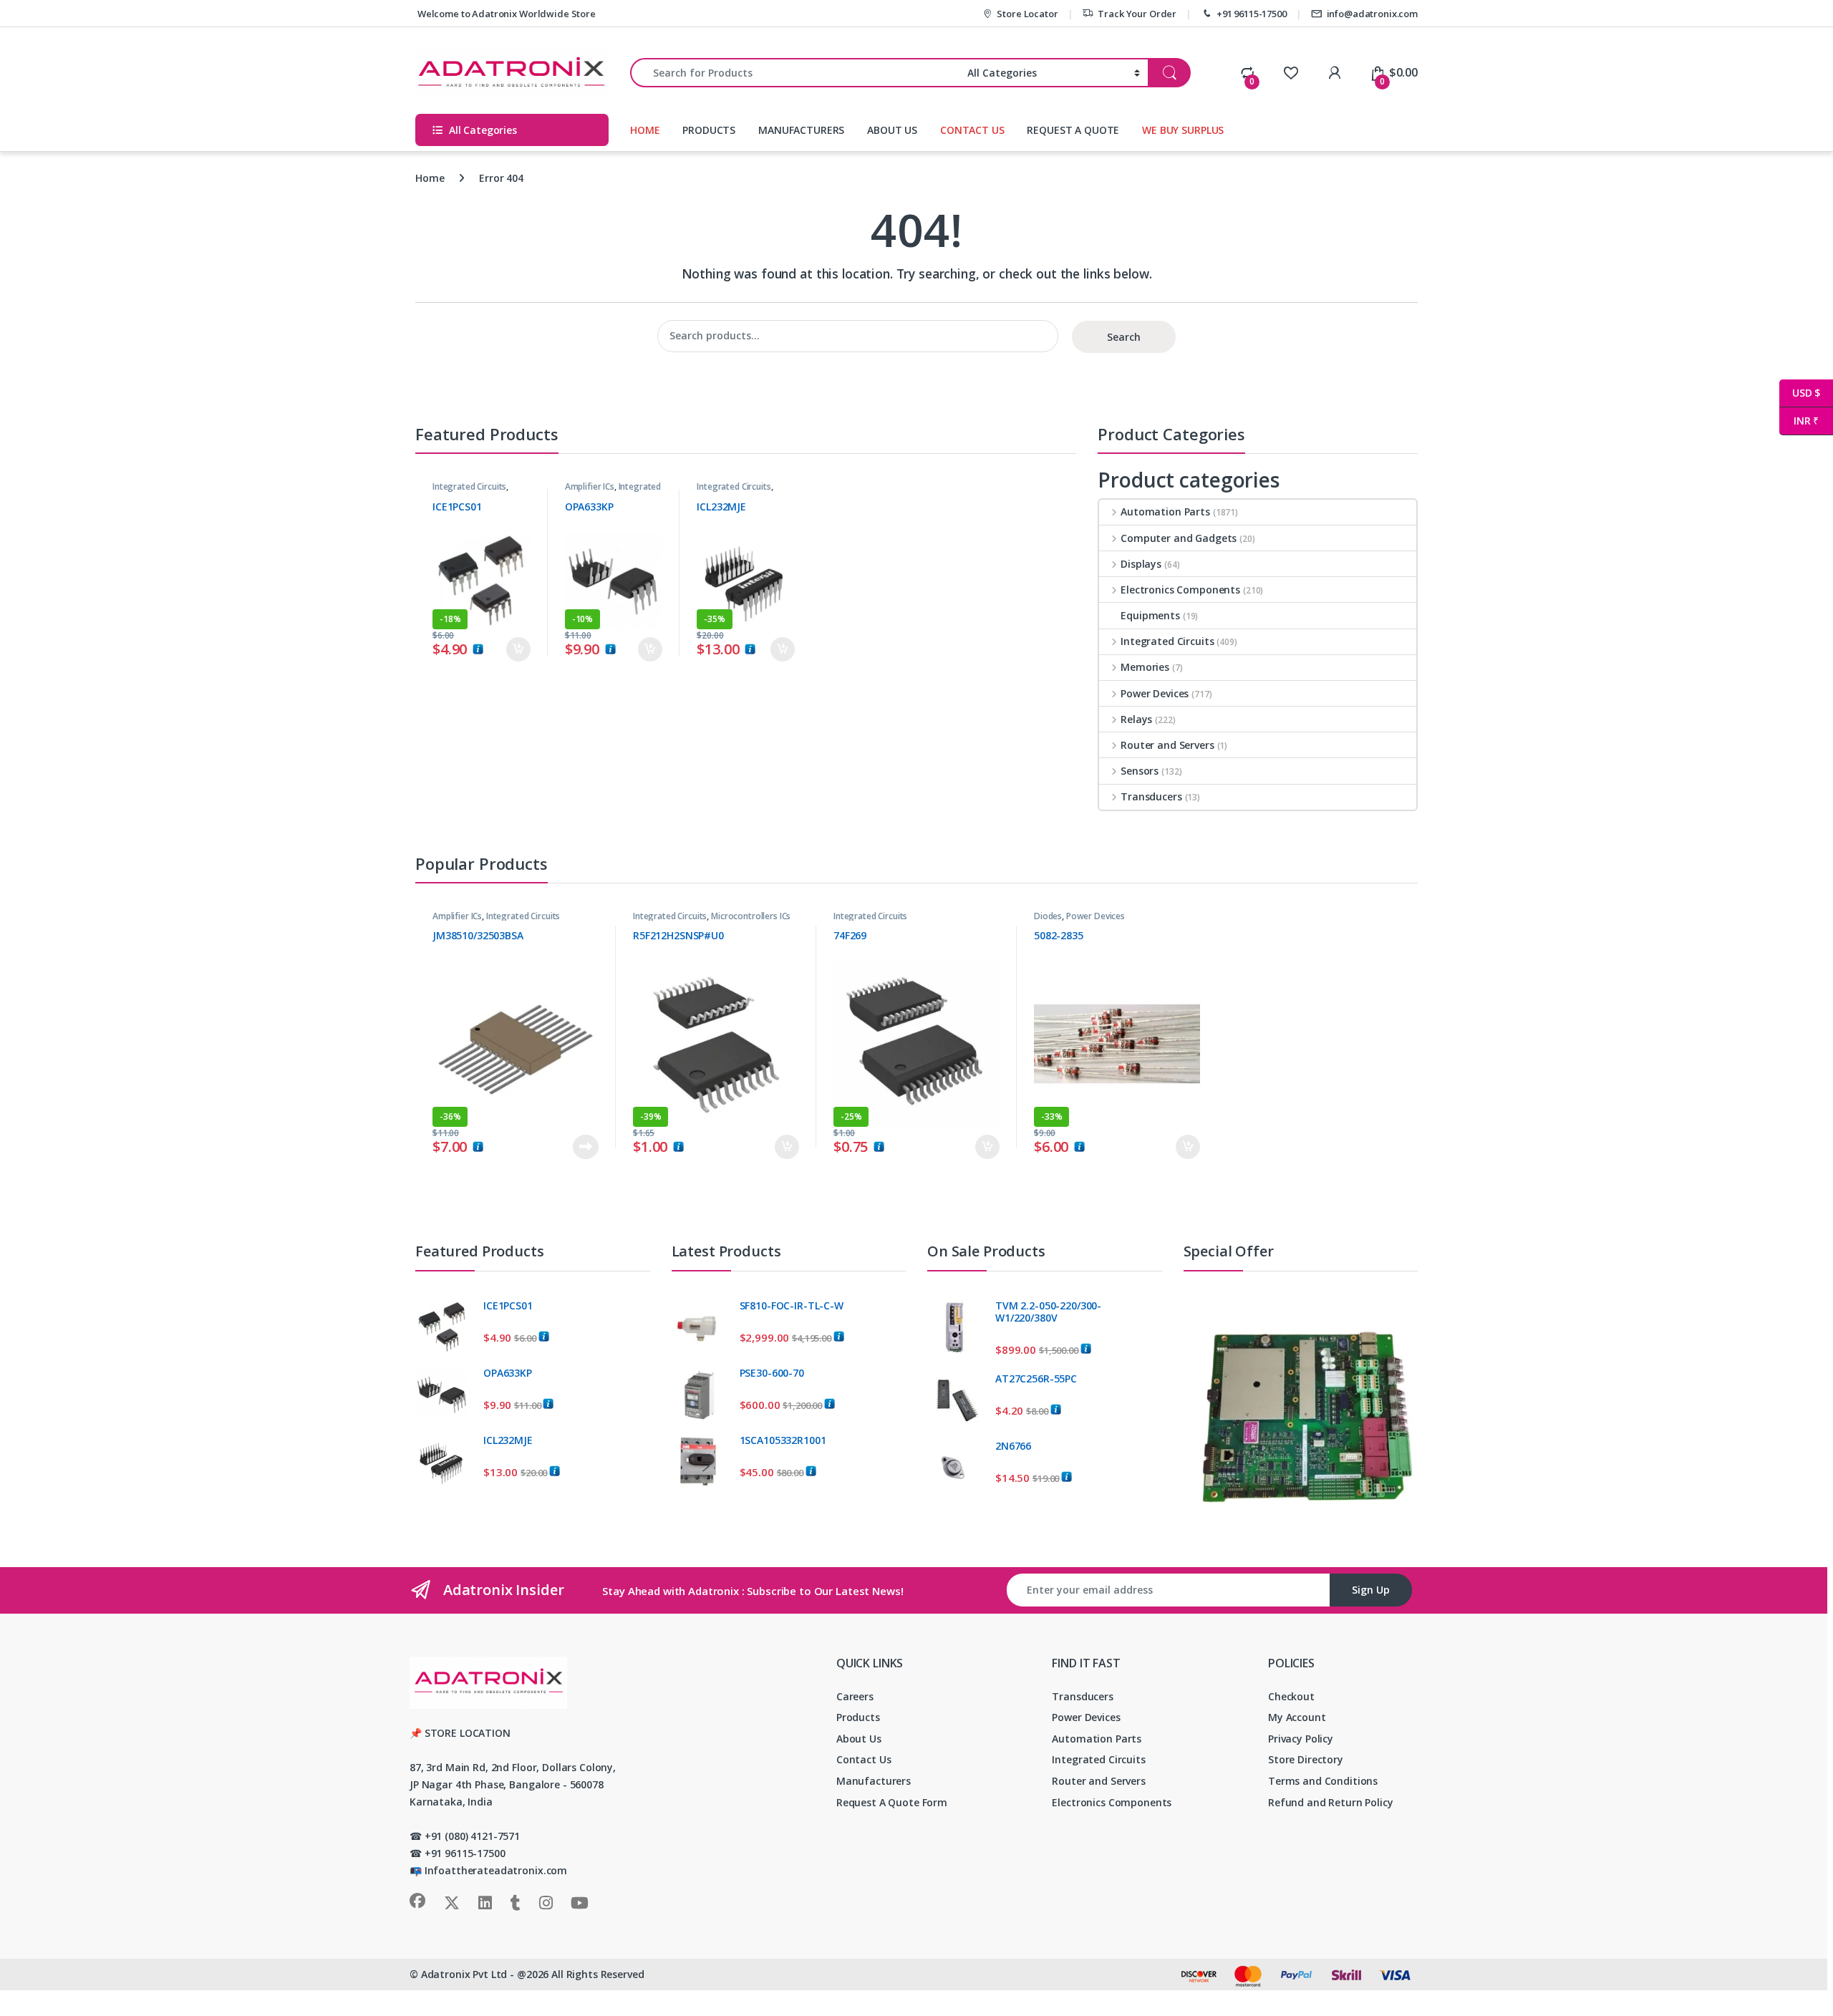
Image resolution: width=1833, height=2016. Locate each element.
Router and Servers (1167, 745)
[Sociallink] (417, 1901)
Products (858, 1717)
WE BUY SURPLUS (1183, 130)
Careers (855, 1696)
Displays (1141, 564)
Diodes (1048, 916)
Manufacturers (874, 1781)
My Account (1297, 1717)
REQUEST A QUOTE (1073, 130)
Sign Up (1371, 1590)
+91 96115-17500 (1252, 14)
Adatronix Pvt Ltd (464, 1974)
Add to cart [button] (518, 649)
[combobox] (795, 73)
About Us (859, 1739)
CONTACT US (972, 130)
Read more (586, 1147)
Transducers (1151, 796)
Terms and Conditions (1323, 1781)
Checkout (1291, 1696)
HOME (645, 130)
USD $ (1800, 393)
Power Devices (1155, 693)
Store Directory (1306, 1759)
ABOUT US (892, 130)
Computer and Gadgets (1179, 538)
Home (430, 178)
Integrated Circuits (469, 486)
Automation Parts (1165, 512)
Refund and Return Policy (1331, 1802)
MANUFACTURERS (801, 130)
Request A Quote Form (892, 1802)
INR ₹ (1799, 421)
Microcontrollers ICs (751, 916)
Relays (1136, 719)
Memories (1145, 667)
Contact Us (864, 1759)
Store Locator (1027, 14)
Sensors (1140, 771)
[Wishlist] (1291, 72)
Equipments (1150, 615)
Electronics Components (1180, 590)
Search (1124, 337)
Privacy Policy (1301, 1739)
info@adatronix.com (1372, 14)
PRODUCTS (709, 130)
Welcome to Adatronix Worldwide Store (506, 14)
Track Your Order (1137, 14)
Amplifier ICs (590, 486)
